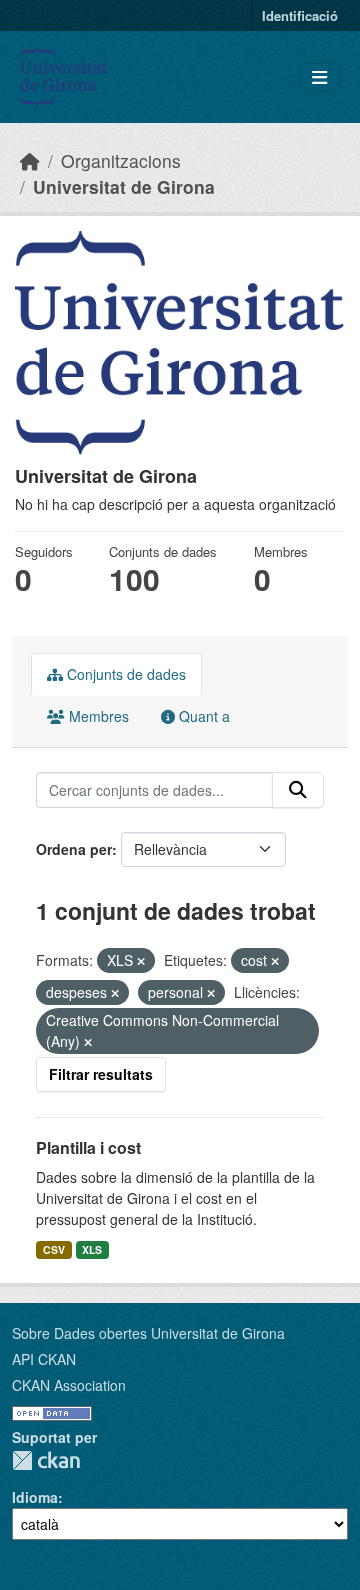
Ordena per (74, 849)
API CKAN (44, 1359)
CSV (54, 1249)
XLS (92, 1249)
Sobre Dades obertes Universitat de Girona (148, 1333)
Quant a (202, 716)
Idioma (35, 1497)
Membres (97, 716)
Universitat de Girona (124, 186)
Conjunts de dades (124, 674)
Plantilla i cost (88, 1147)
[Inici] (30, 160)
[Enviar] (298, 790)
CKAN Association (69, 1385)
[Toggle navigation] (319, 77)
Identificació (300, 15)
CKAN (46, 1460)
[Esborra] (141, 961)
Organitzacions (121, 160)
